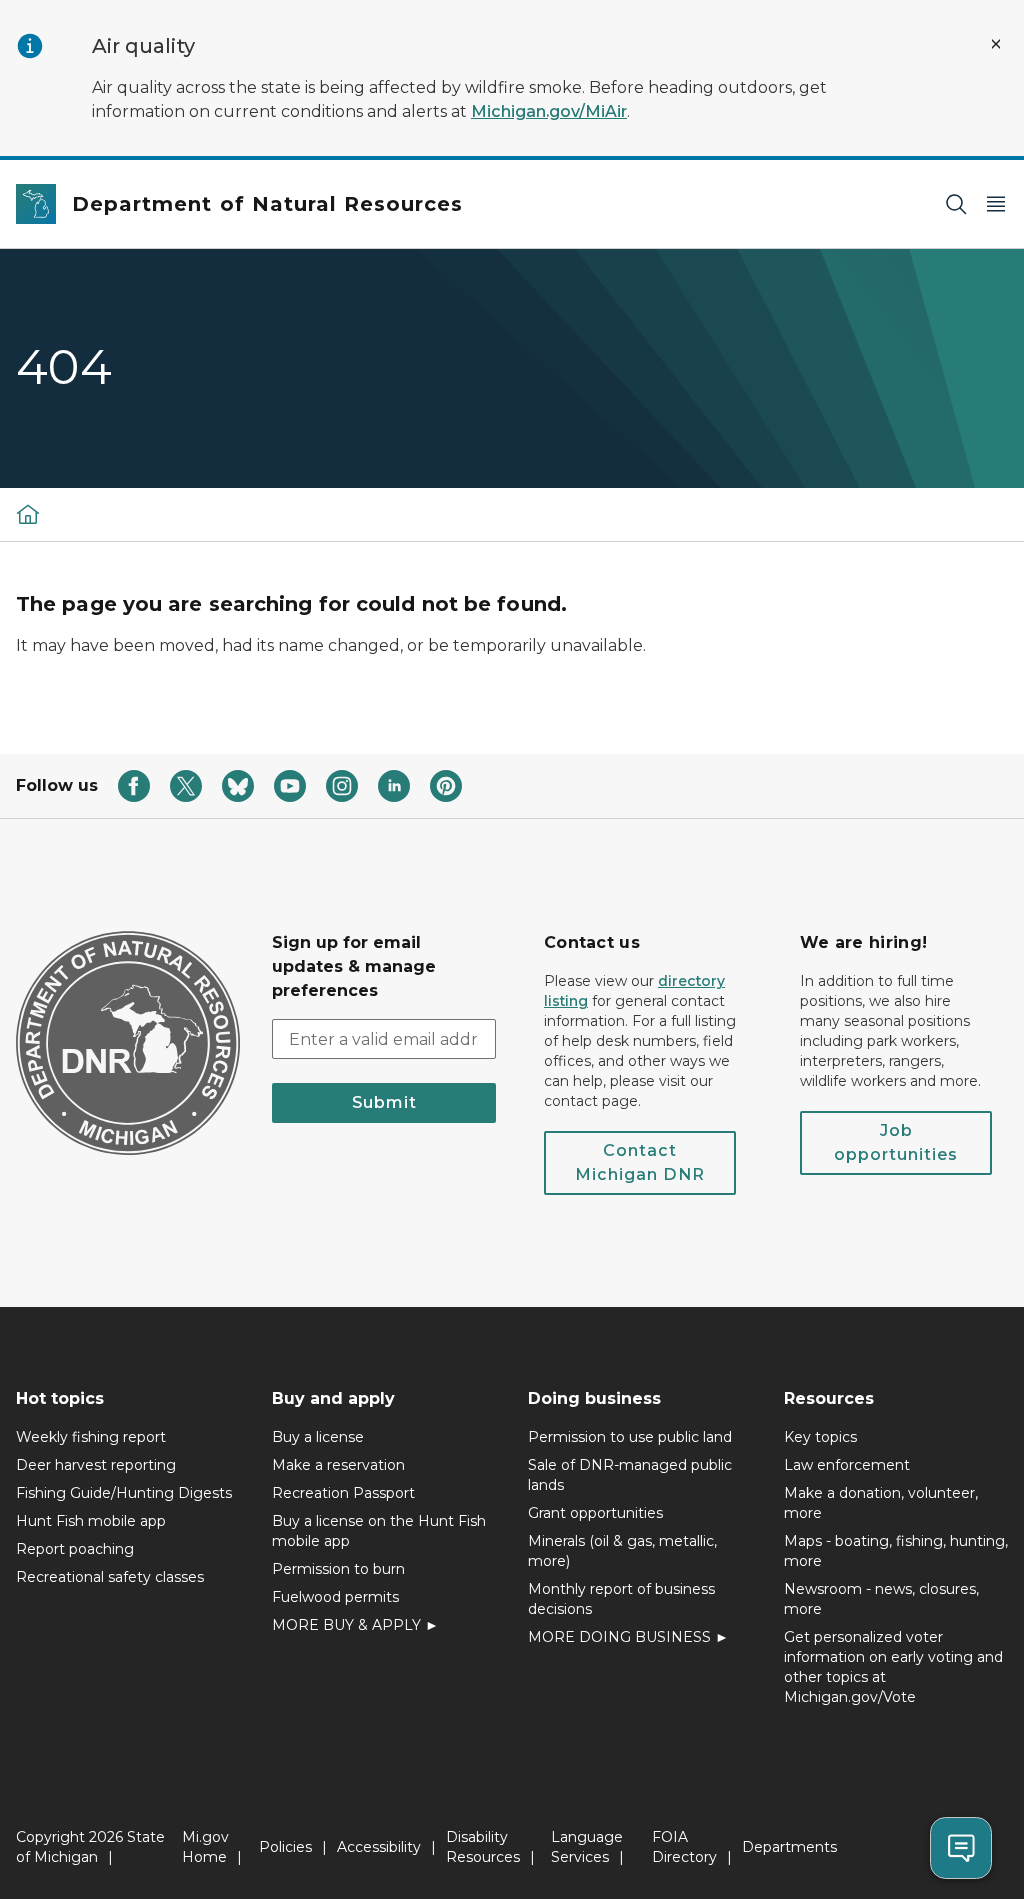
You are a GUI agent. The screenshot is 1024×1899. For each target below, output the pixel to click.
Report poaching (75, 1549)
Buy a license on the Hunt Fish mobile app (379, 1531)
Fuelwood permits (335, 1597)
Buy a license (318, 1437)
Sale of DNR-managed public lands (630, 1475)
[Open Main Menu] (996, 204)
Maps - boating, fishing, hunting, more (896, 1551)
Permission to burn (338, 1569)
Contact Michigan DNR (640, 1162)
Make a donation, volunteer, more (881, 1503)
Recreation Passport (343, 1493)
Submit (384, 1102)
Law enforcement (847, 1465)
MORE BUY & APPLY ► (355, 1625)
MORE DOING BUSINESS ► (628, 1637)
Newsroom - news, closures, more (881, 1599)
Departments (789, 1847)
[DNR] (28, 514)
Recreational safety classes (110, 1577)
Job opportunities (896, 1142)
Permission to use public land (630, 1437)
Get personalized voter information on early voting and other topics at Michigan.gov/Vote (893, 1667)
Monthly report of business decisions (621, 1599)
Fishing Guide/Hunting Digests (124, 1493)
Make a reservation (338, 1465)
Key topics (820, 1437)
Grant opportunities (595, 1513)
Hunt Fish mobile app (91, 1521)
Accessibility (379, 1847)
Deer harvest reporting (96, 1465)
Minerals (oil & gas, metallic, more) (622, 1551)
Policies (285, 1847)
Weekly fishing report (91, 1437)
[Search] (956, 204)
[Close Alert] (996, 44)
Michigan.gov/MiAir (549, 111)
